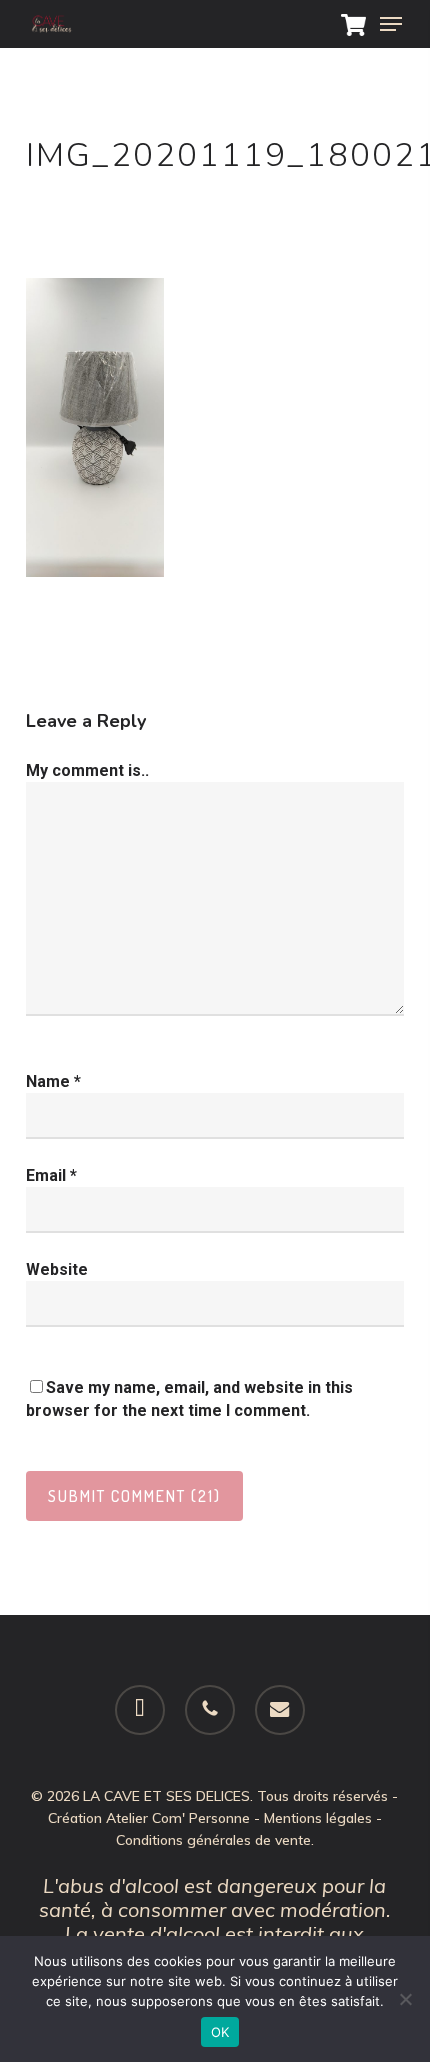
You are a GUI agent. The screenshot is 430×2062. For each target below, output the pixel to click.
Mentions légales (318, 1818)
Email (51, 1175)
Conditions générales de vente (213, 1840)
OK (220, 2032)
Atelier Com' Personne (178, 1818)
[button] (391, 24)
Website (57, 1269)
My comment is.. (87, 770)
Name (53, 1081)
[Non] (405, 1999)
